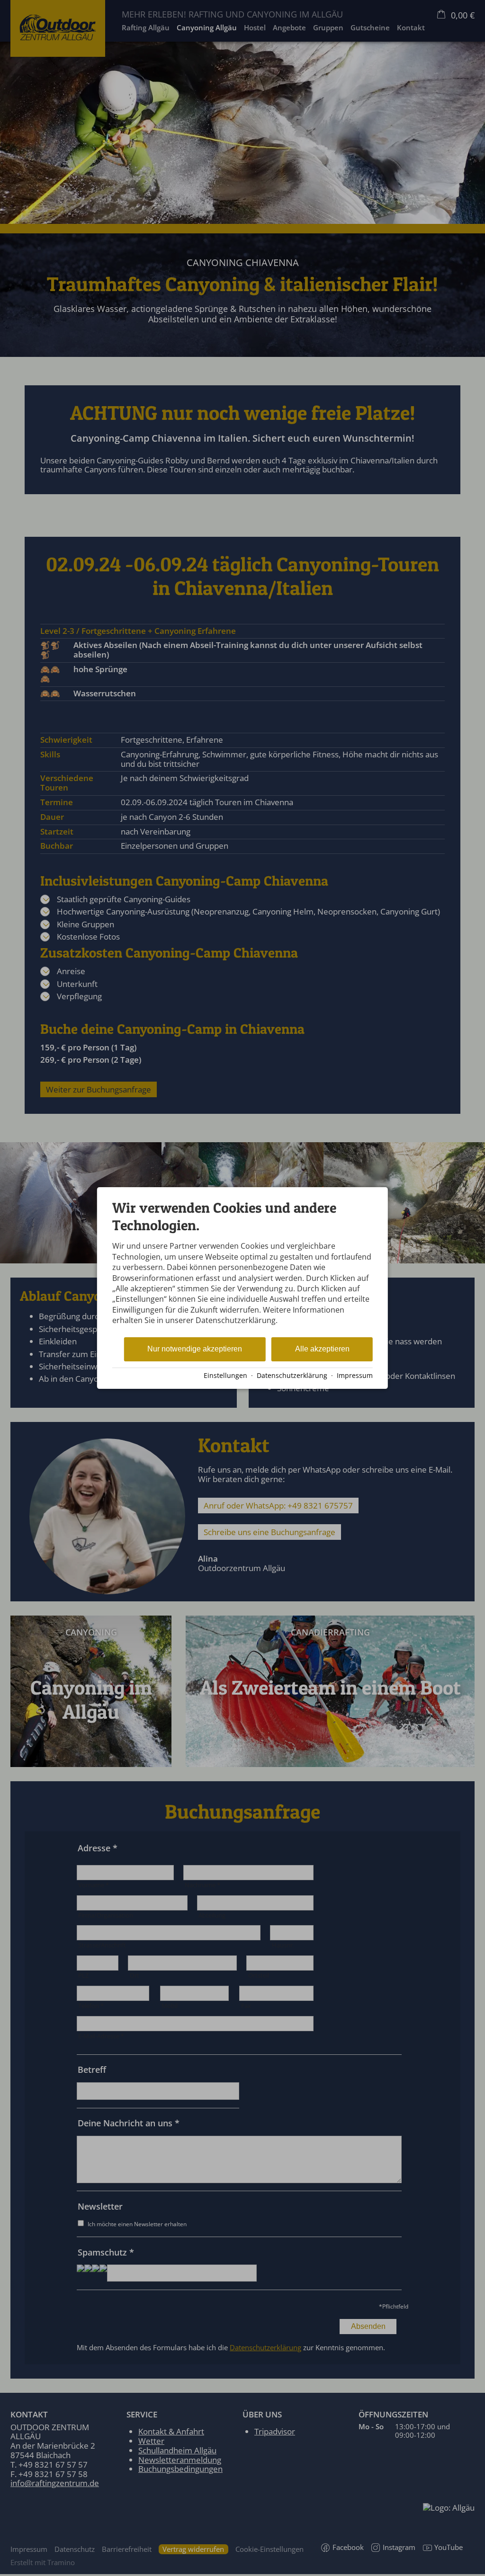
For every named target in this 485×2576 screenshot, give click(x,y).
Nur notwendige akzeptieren (195, 1349)
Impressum (355, 1375)
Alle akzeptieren (322, 1349)
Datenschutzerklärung (292, 1375)
